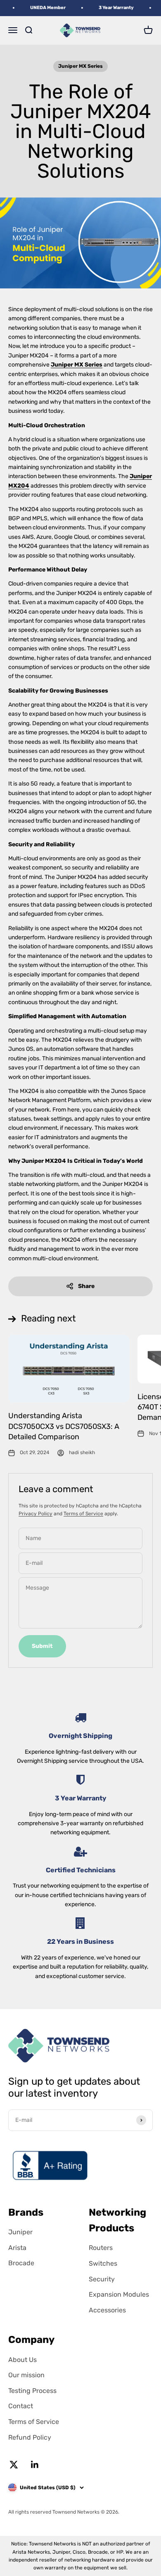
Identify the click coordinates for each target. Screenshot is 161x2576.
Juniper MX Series (80, 66)
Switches (103, 2263)
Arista (17, 2248)
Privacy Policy (36, 1514)
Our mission (26, 2375)
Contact (21, 2406)
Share (86, 1286)
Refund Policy (30, 2437)
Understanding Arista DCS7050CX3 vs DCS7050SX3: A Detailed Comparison (64, 1426)
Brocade (21, 2263)
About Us (22, 2360)
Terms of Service (83, 1514)
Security (102, 2279)
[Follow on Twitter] (14, 2465)
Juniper (20, 2232)
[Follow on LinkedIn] (35, 2465)
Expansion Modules (119, 2294)
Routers (101, 2248)
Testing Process (32, 2391)
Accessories (107, 2310)
